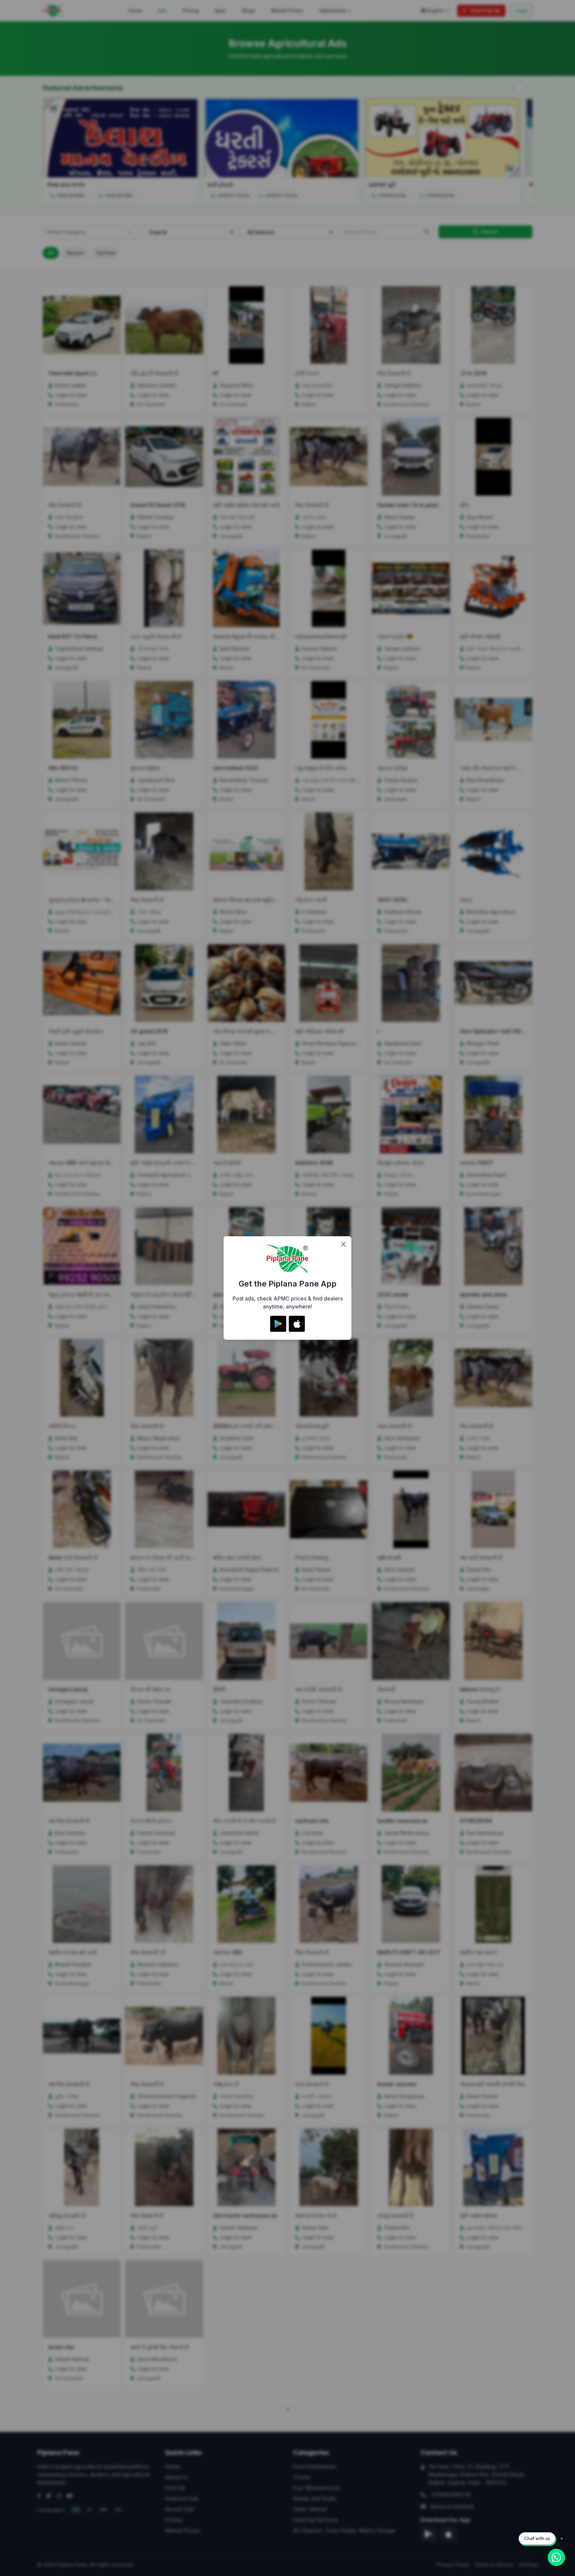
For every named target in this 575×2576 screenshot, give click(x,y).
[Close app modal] (343, 1244)
